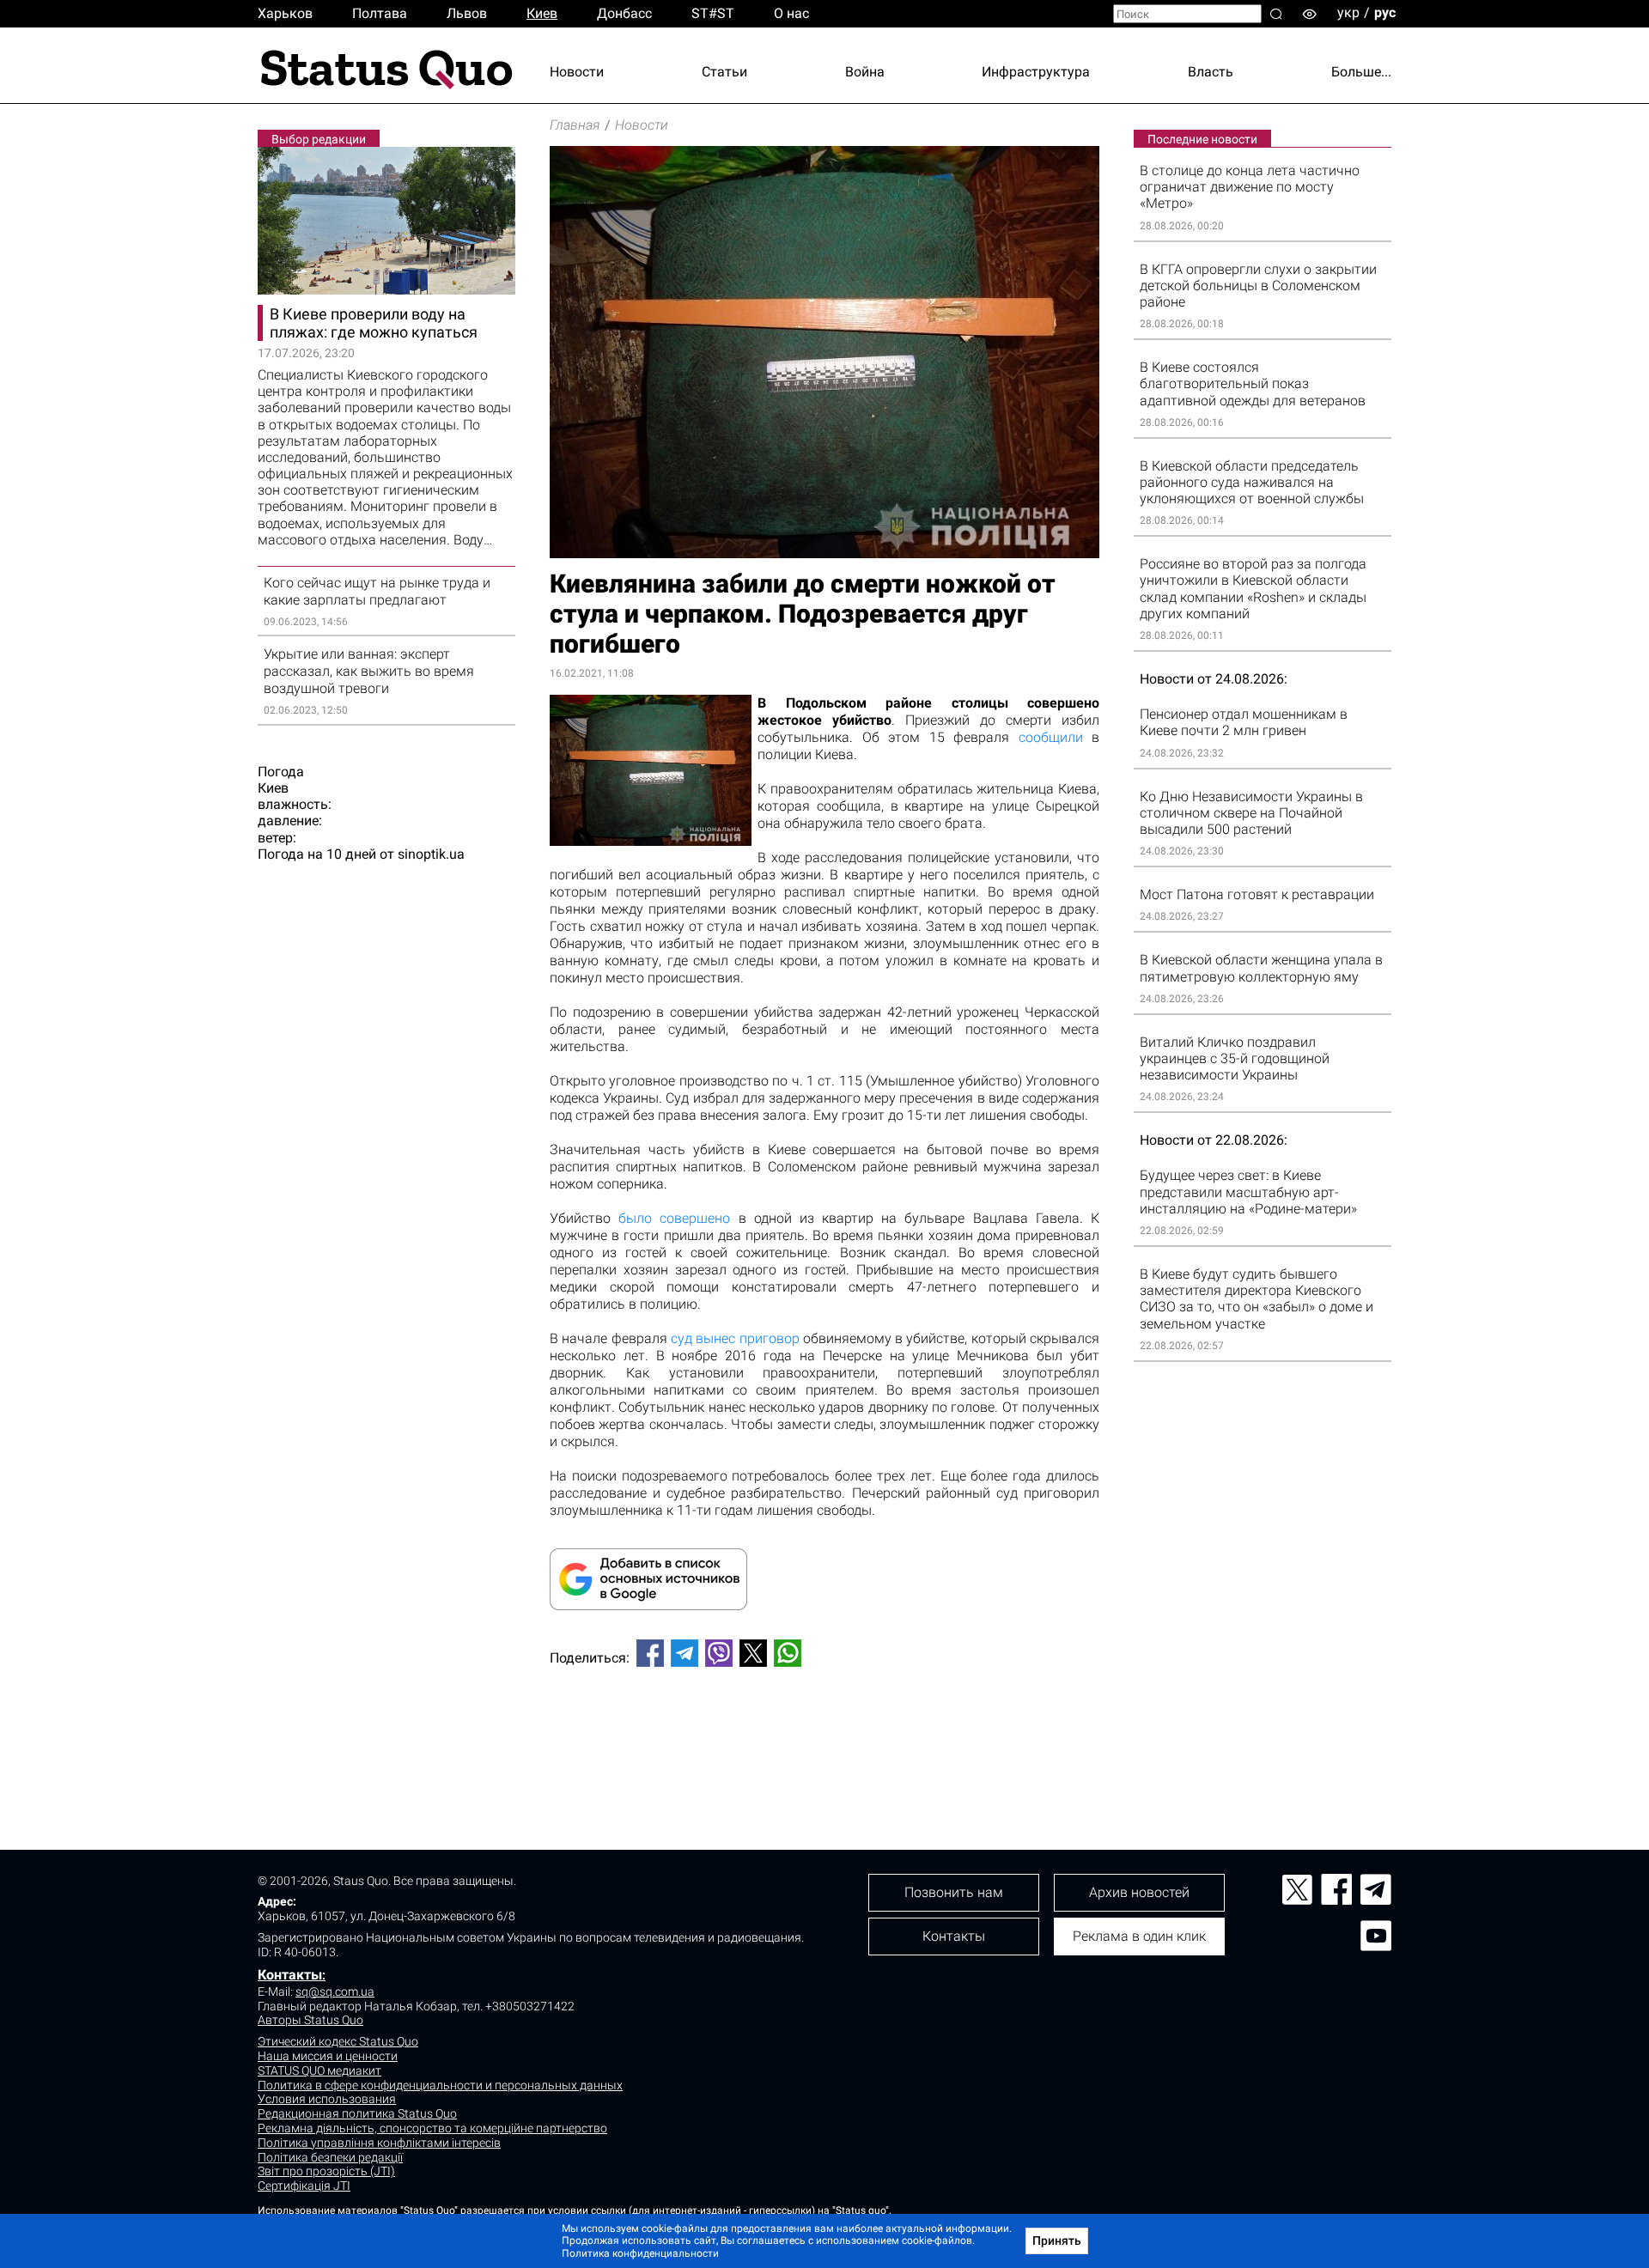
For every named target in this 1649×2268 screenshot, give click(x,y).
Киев (542, 13)
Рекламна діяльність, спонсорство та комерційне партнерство (432, 2128)
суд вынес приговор (735, 1338)
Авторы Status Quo (310, 2020)
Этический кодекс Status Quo (338, 2041)
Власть (1211, 72)
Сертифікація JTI (304, 2186)
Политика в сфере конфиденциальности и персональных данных (440, 2085)
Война (865, 72)
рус (1385, 12)
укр (1348, 12)
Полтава (380, 13)
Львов (467, 13)
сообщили (1051, 737)
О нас (791, 13)
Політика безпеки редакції (330, 2157)
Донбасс (624, 13)
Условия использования (327, 2099)
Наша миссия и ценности (328, 2056)
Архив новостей (1139, 1892)
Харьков (285, 13)
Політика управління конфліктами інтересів (379, 2143)
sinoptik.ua (431, 854)
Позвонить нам (954, 1892)
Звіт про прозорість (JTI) (326, 2171)
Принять (1057, 2241)
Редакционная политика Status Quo (357, 2113)
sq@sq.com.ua (335, 1991)
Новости (577, 72)
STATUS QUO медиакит (319, 2070)
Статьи (724, 72)
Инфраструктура (1036, 72)
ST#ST (713, 13)
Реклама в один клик (1139, 1936)
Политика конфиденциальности (640, 2253)
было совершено (674, 1218)
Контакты (290, 1975)
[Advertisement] (824, 1737)
